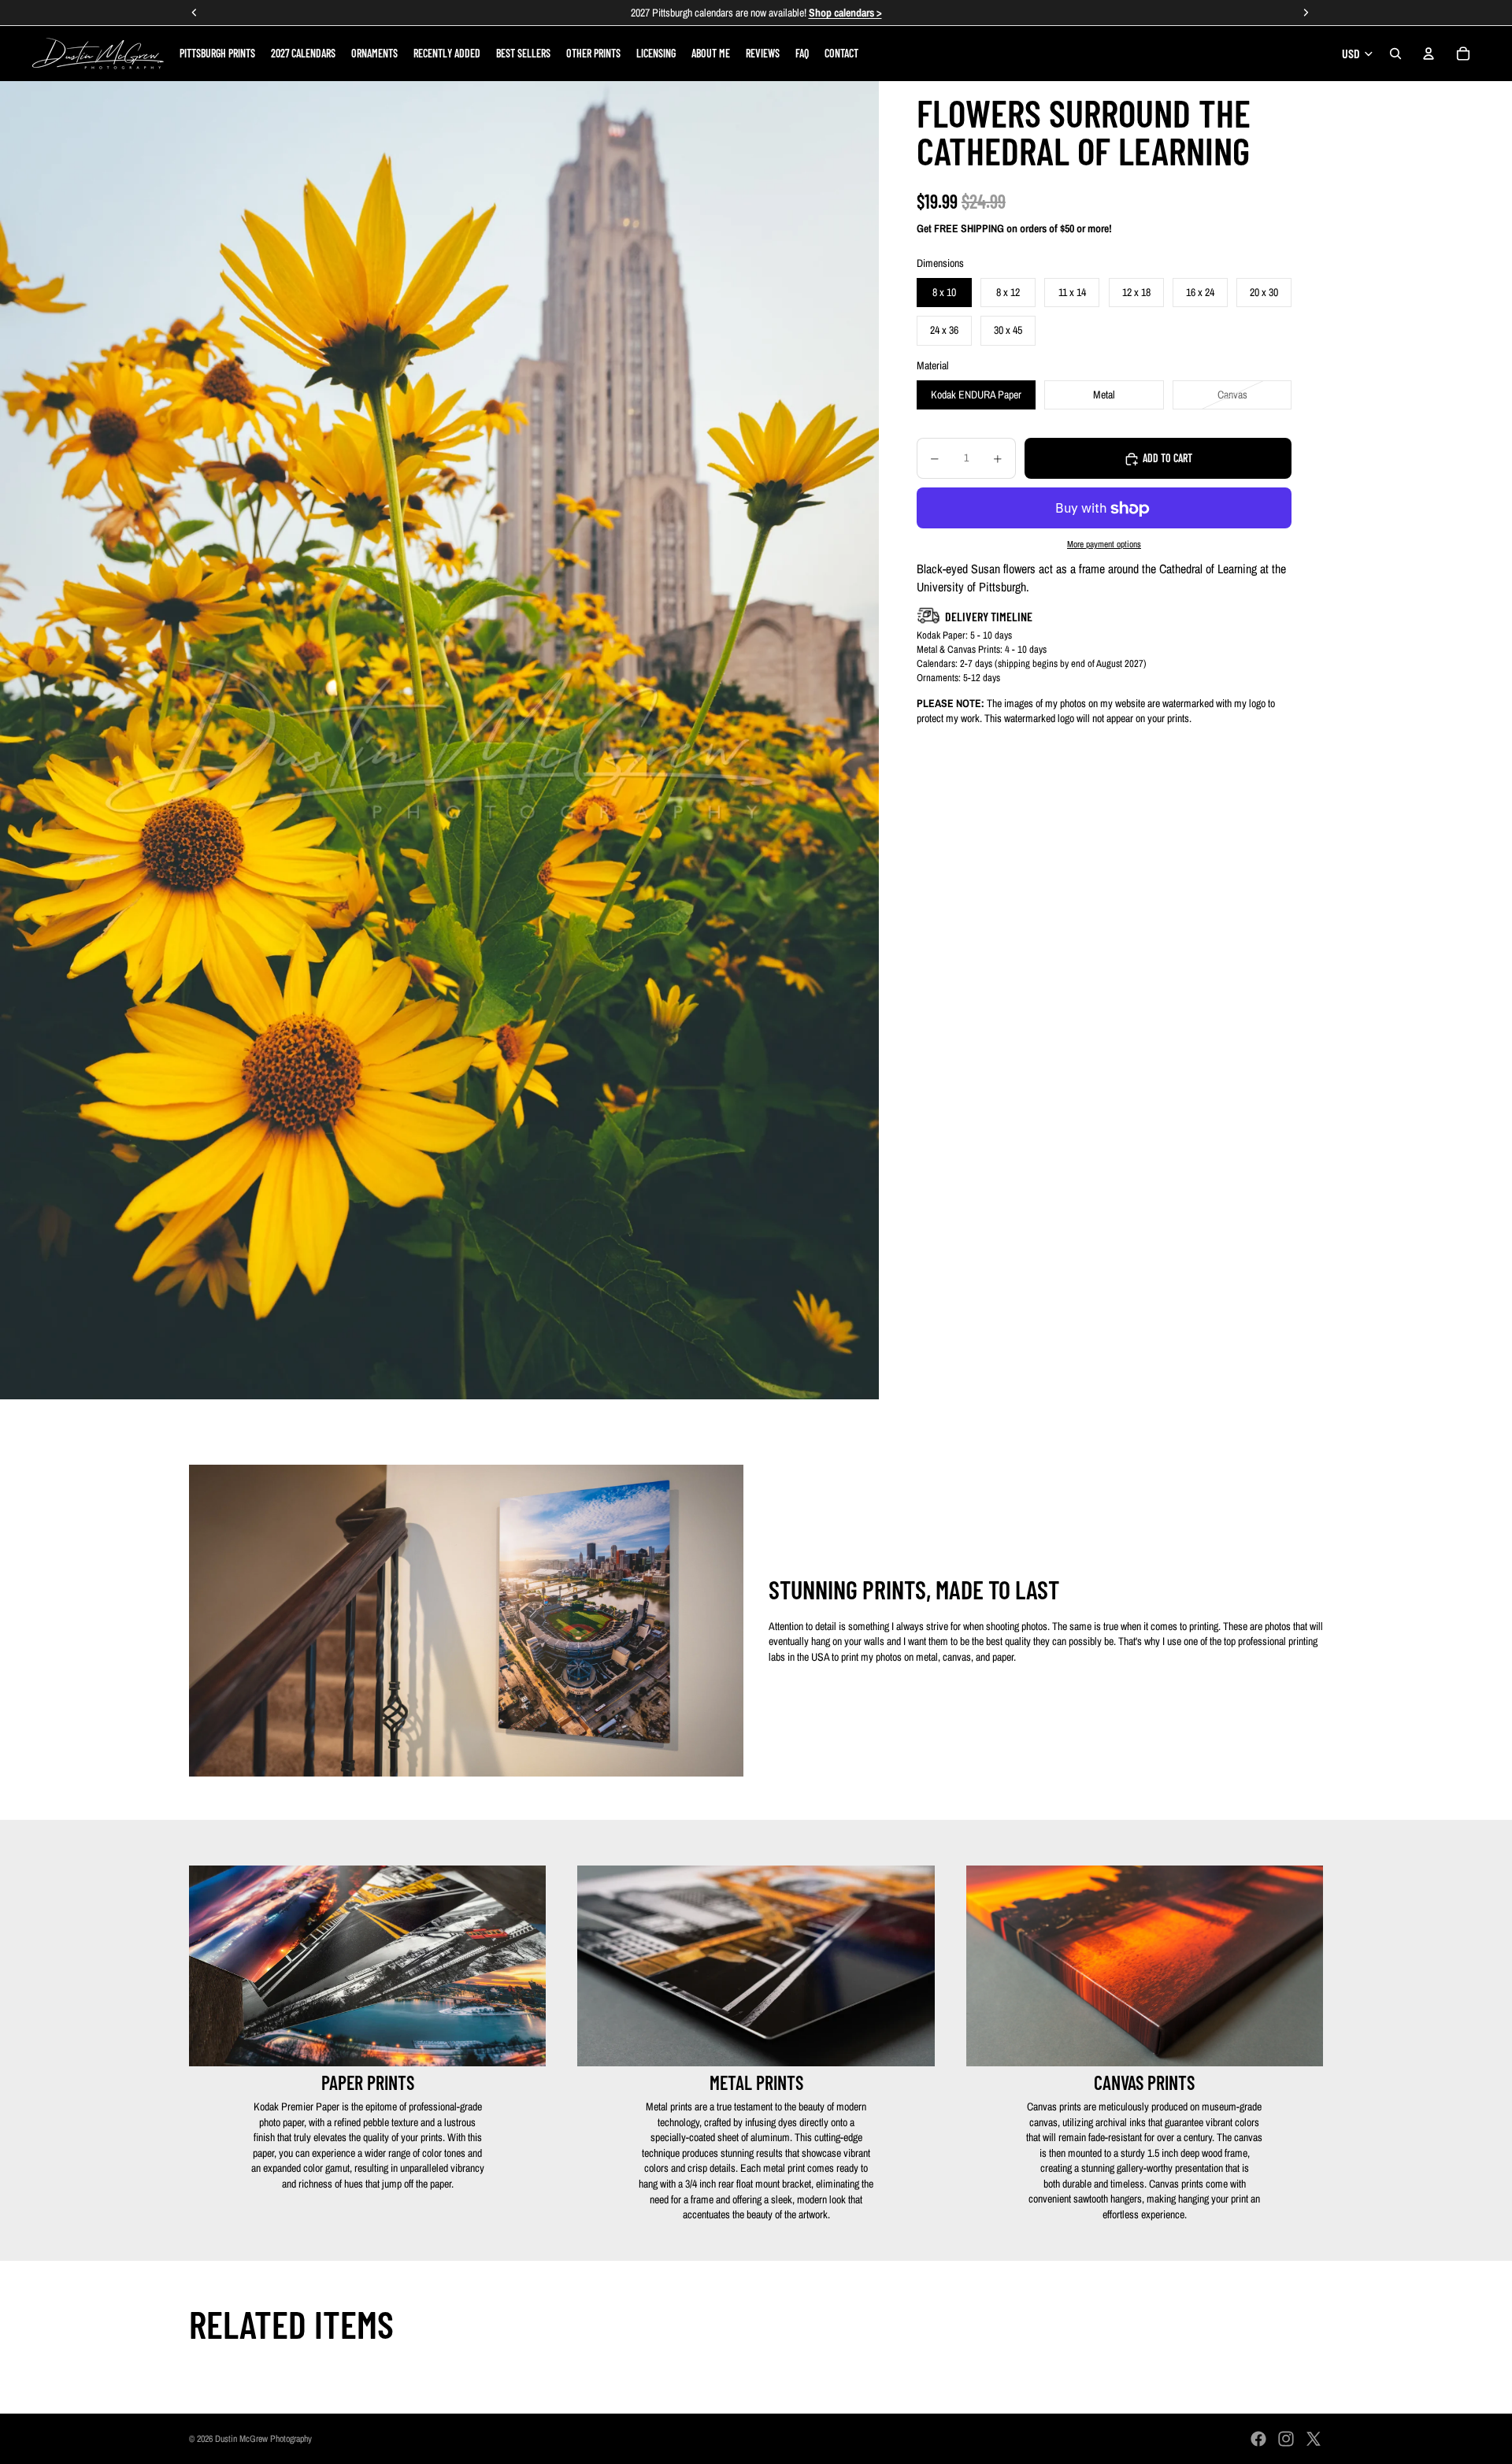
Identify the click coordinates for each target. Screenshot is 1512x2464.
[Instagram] (1286, 2439)
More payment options (1104, 544)
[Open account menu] (1429, 54)
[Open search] (1395, 54)
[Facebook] (1258, 2439)
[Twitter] (1314, 2439)
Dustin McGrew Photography (263, 2439)
